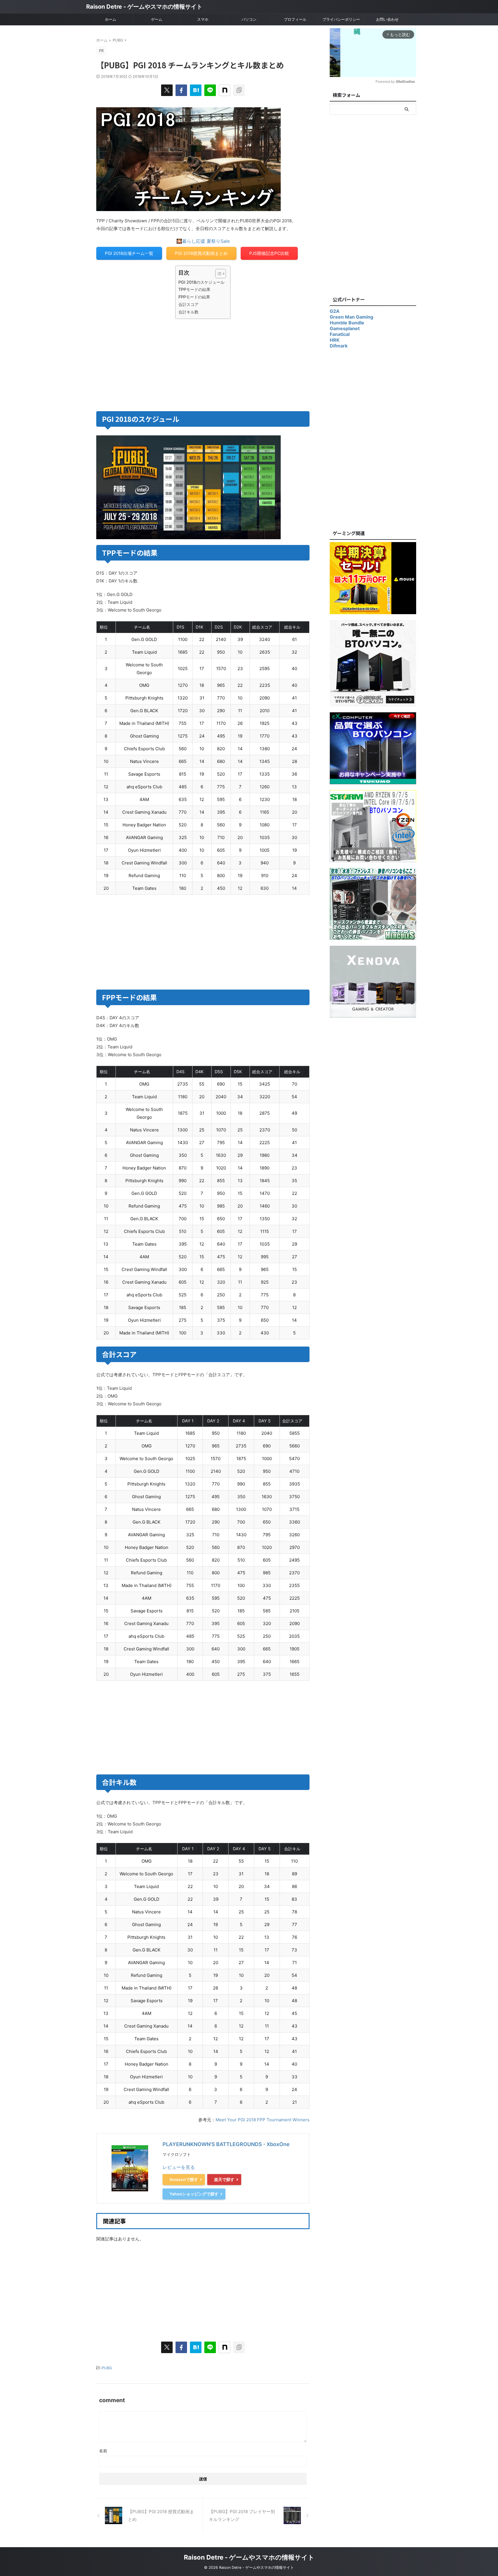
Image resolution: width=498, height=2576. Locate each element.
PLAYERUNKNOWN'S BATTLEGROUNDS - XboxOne (226, 2144)
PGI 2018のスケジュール (201, 282)
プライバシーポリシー (341, 19)
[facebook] (181, 90)
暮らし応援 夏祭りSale (206, 241)
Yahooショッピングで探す (194, 2194)
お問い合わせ (387, 19)
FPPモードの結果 (194, 297)
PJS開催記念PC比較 (269, 253)
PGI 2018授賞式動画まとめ (201, 253)
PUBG (107, 2368)
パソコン (249, 19)
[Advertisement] (149, 364)
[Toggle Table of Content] (218, 274)
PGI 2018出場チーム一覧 (129, 253)
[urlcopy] (239, 90)
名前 (103, 2451)
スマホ (203, 19)
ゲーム (157, 19)
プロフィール (295, 19)
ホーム (111, 19)
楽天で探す (224, 2179)
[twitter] (167, 90)
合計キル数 (188, 312)
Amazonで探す (184, 2179)
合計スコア (188, 304)
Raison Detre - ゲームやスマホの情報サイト (144, 7)
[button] (112, 627)
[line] (210, 90)
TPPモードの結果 (194, 289)
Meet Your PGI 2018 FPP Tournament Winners (263, 2120)
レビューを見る (179, 2167)
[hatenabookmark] (196, 90)
